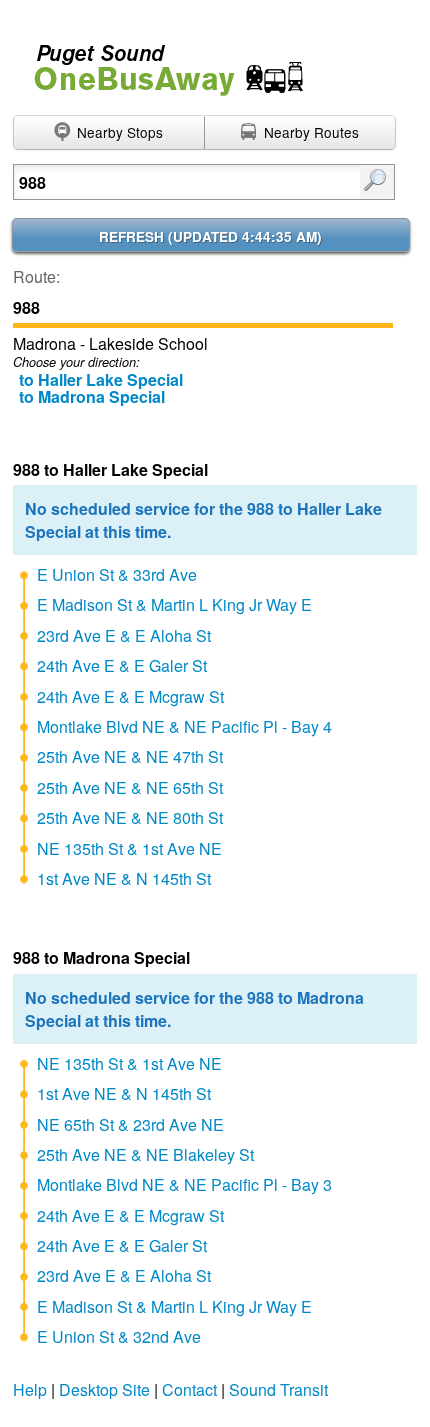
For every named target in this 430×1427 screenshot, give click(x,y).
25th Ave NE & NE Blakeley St (145, 1154)
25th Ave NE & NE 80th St (130, 817)
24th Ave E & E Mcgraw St (130, 696)
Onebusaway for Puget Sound (160, 61)
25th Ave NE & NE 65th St (130, 787)
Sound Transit (278, 1389)
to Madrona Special (92, 396)
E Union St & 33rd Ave (117, 574)
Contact (189, 1389)
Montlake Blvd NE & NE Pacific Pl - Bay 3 (184, 1184)
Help (30, 1389)
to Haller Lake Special (101, 379)
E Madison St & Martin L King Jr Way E (174, 604)
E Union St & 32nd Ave (119, 1336)
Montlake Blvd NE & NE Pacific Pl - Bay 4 (184, 726)
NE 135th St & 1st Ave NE (129, 848)
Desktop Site (104, 1389)
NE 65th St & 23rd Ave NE (130, 1124)
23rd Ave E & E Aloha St (124, 635)
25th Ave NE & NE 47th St (130, 756)
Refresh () (210, 236)
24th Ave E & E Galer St (122, 665)
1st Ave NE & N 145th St (124, 878)
